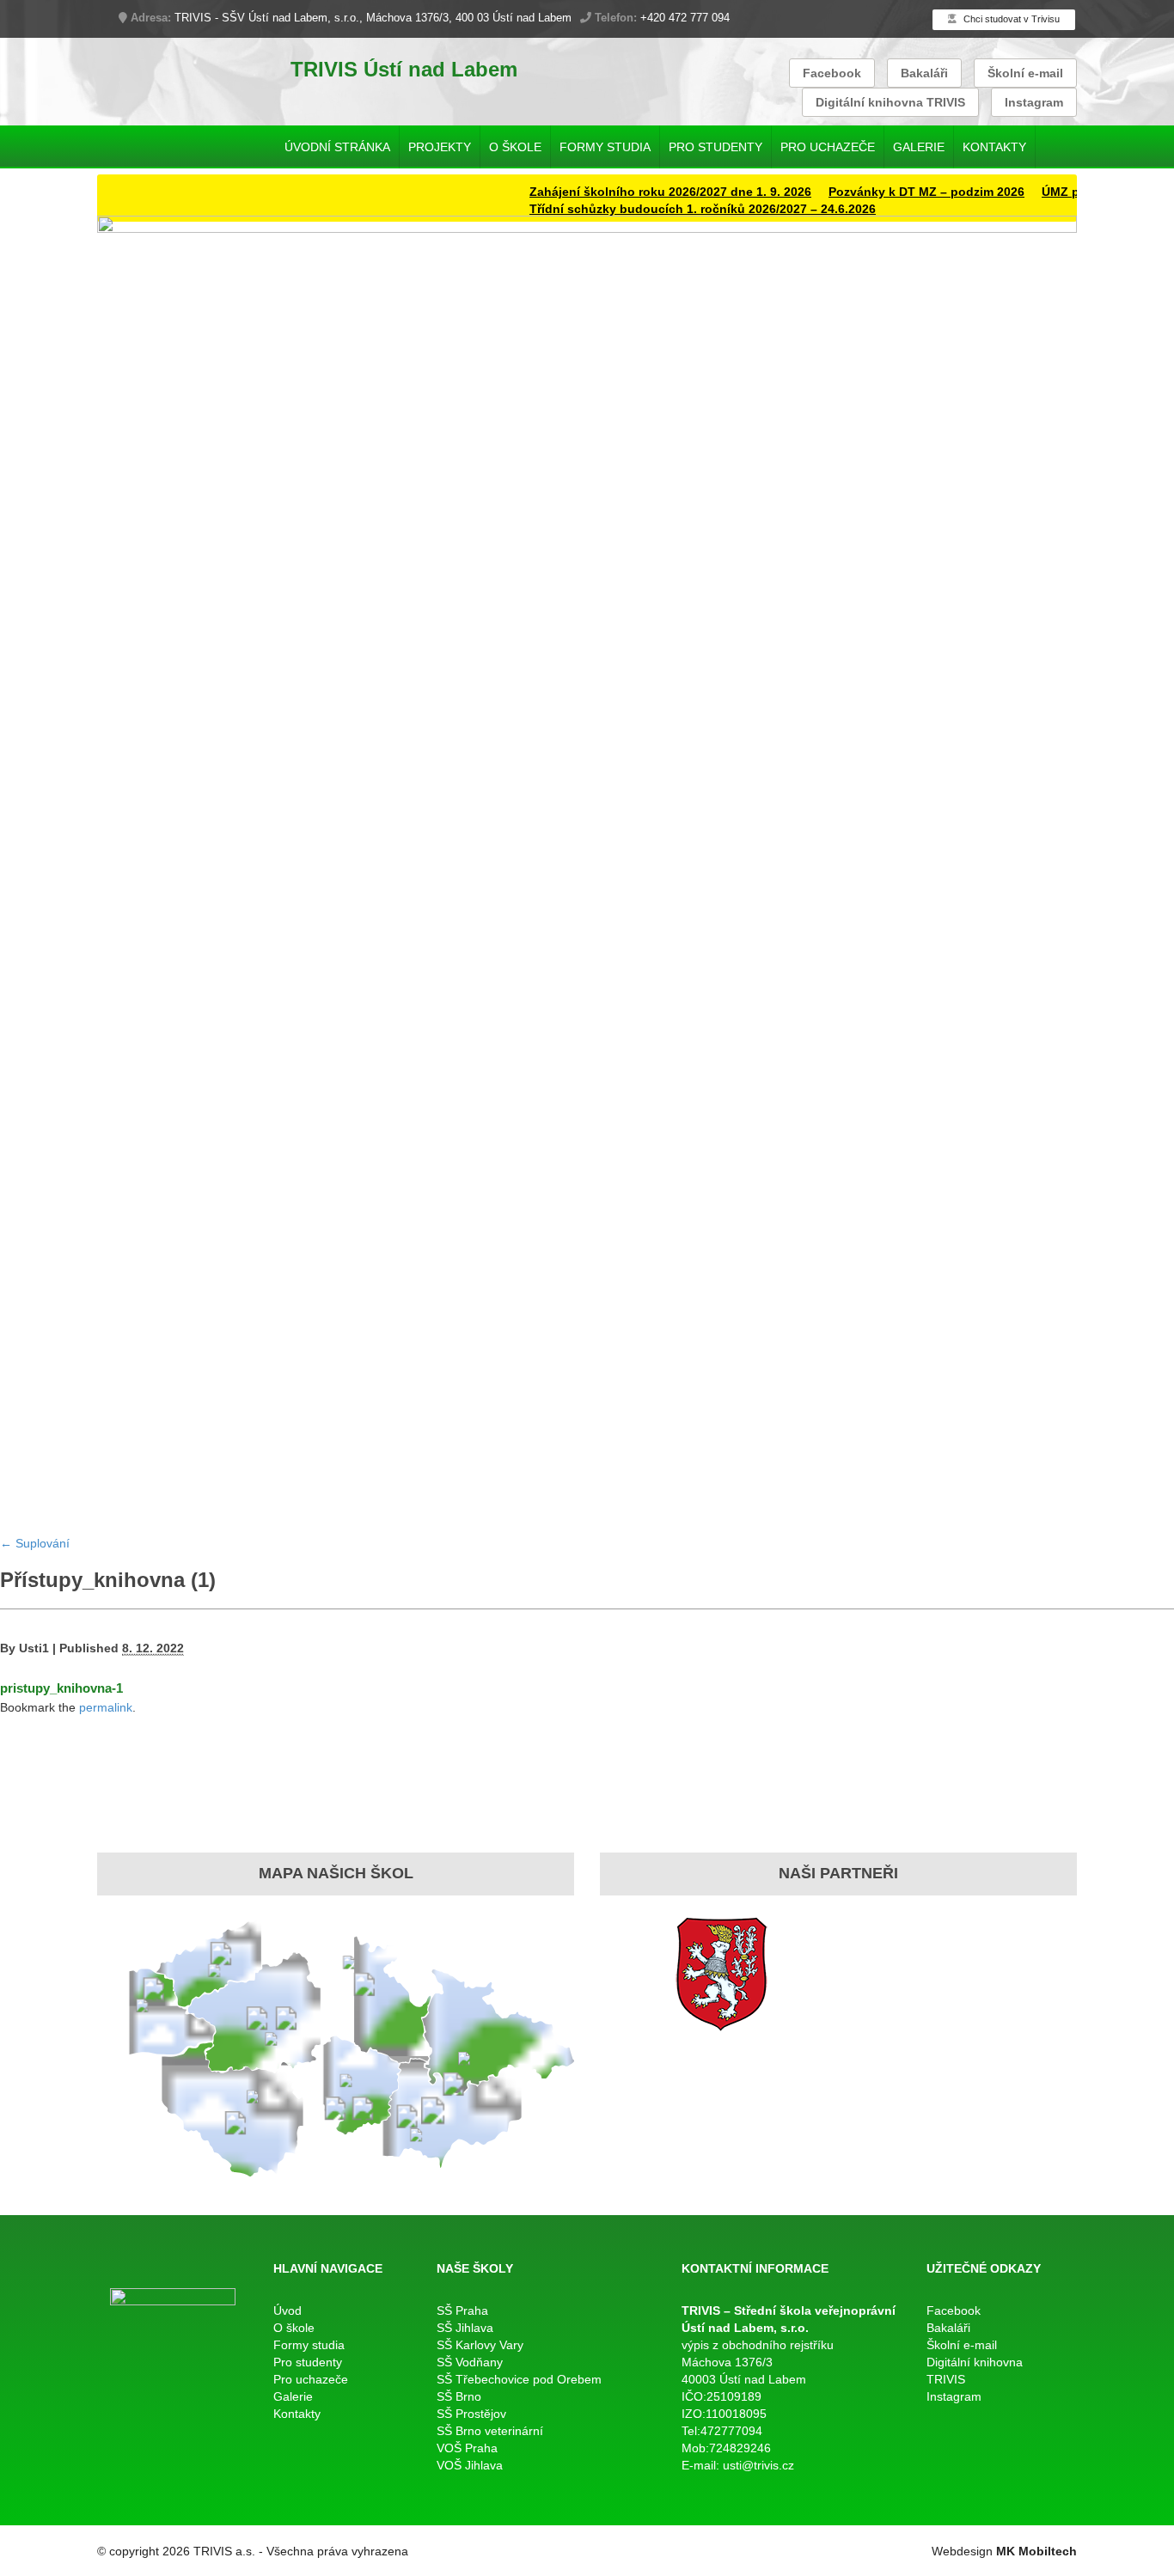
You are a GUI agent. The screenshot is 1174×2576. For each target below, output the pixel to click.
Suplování (35, 1543)
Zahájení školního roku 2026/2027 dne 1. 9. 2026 (637, 192)
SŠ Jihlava (465, 2328)
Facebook (832, 73)
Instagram (1034, 102)
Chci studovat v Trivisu (1010, 19)
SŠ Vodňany (470, 2362)
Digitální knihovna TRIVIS (890, 102)
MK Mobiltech (1036, 2551)
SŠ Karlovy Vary (480, 2345)
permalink (106, 1707)
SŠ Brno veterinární (490, 2431)
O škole (515, 147)
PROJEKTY (440, 147)
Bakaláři (924, 73)
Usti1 (34, 1648)
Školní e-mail (1025, 73)
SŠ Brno (459, 2396)
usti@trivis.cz (758, 2465)
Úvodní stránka (337, 147)
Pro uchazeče (828, 147)
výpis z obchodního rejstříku (758, 2345)
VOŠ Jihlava (470, 2465)
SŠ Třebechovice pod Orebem (519, 2379)
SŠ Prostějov (471, 2414)
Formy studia (605, 147)
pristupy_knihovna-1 (61, 1688)
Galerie (919, 147)
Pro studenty (715, 147)
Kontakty (994, 147)
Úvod (287, 2310)
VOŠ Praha (467, 2448)
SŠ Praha (462, 2310)
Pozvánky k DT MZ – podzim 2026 (893, 192)
